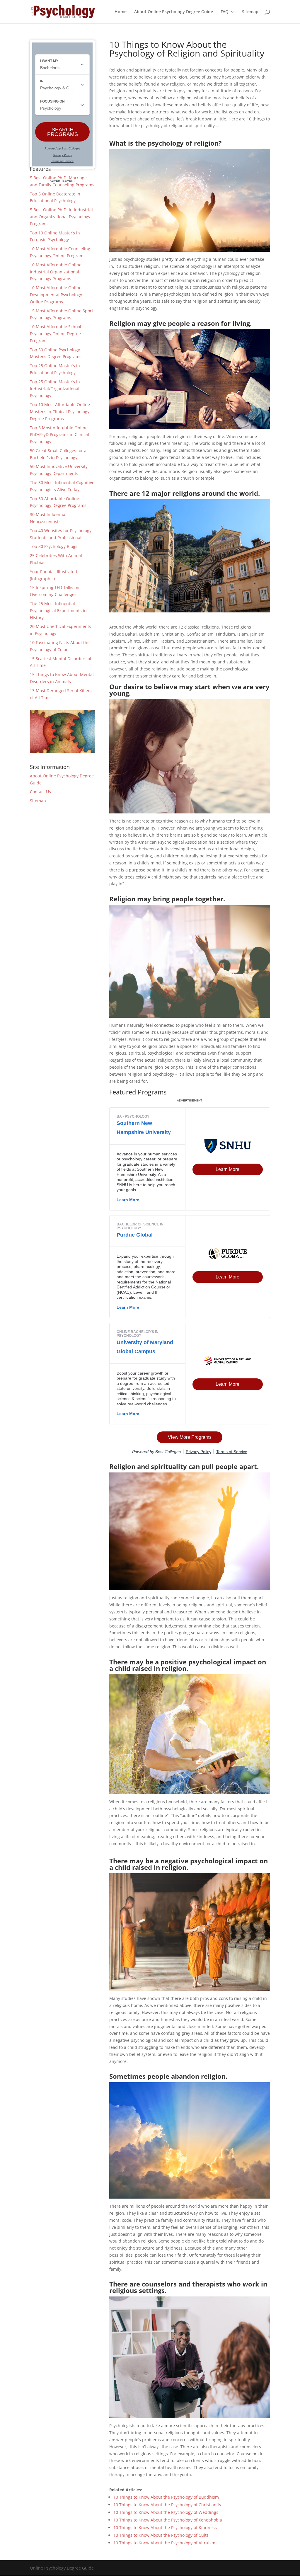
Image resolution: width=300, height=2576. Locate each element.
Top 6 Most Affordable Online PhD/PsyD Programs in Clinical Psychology (59, 435)
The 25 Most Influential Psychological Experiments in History (58, 611)
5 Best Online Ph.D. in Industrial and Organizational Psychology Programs (61, 217)
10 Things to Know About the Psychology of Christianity (167, 2505)
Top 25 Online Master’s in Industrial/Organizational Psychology (55, 389)
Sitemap (250, 12)
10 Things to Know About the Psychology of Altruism (164, 2543)
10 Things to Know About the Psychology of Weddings (166, 2512)
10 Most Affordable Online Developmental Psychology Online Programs (56, 295)
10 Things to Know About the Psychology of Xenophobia (168, 2520)
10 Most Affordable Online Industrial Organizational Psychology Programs (56, 272)
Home (121, 12)
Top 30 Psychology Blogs (54, 546)
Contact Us (40, 792)
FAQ (225, 12)
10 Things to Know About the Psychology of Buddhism (166, 2497)
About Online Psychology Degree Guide (174, 12)
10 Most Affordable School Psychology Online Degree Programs (56, 334)
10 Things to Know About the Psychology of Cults (161, 2535)
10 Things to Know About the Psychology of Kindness (165, 2528)
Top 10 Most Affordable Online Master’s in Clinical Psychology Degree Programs (60, 412)
